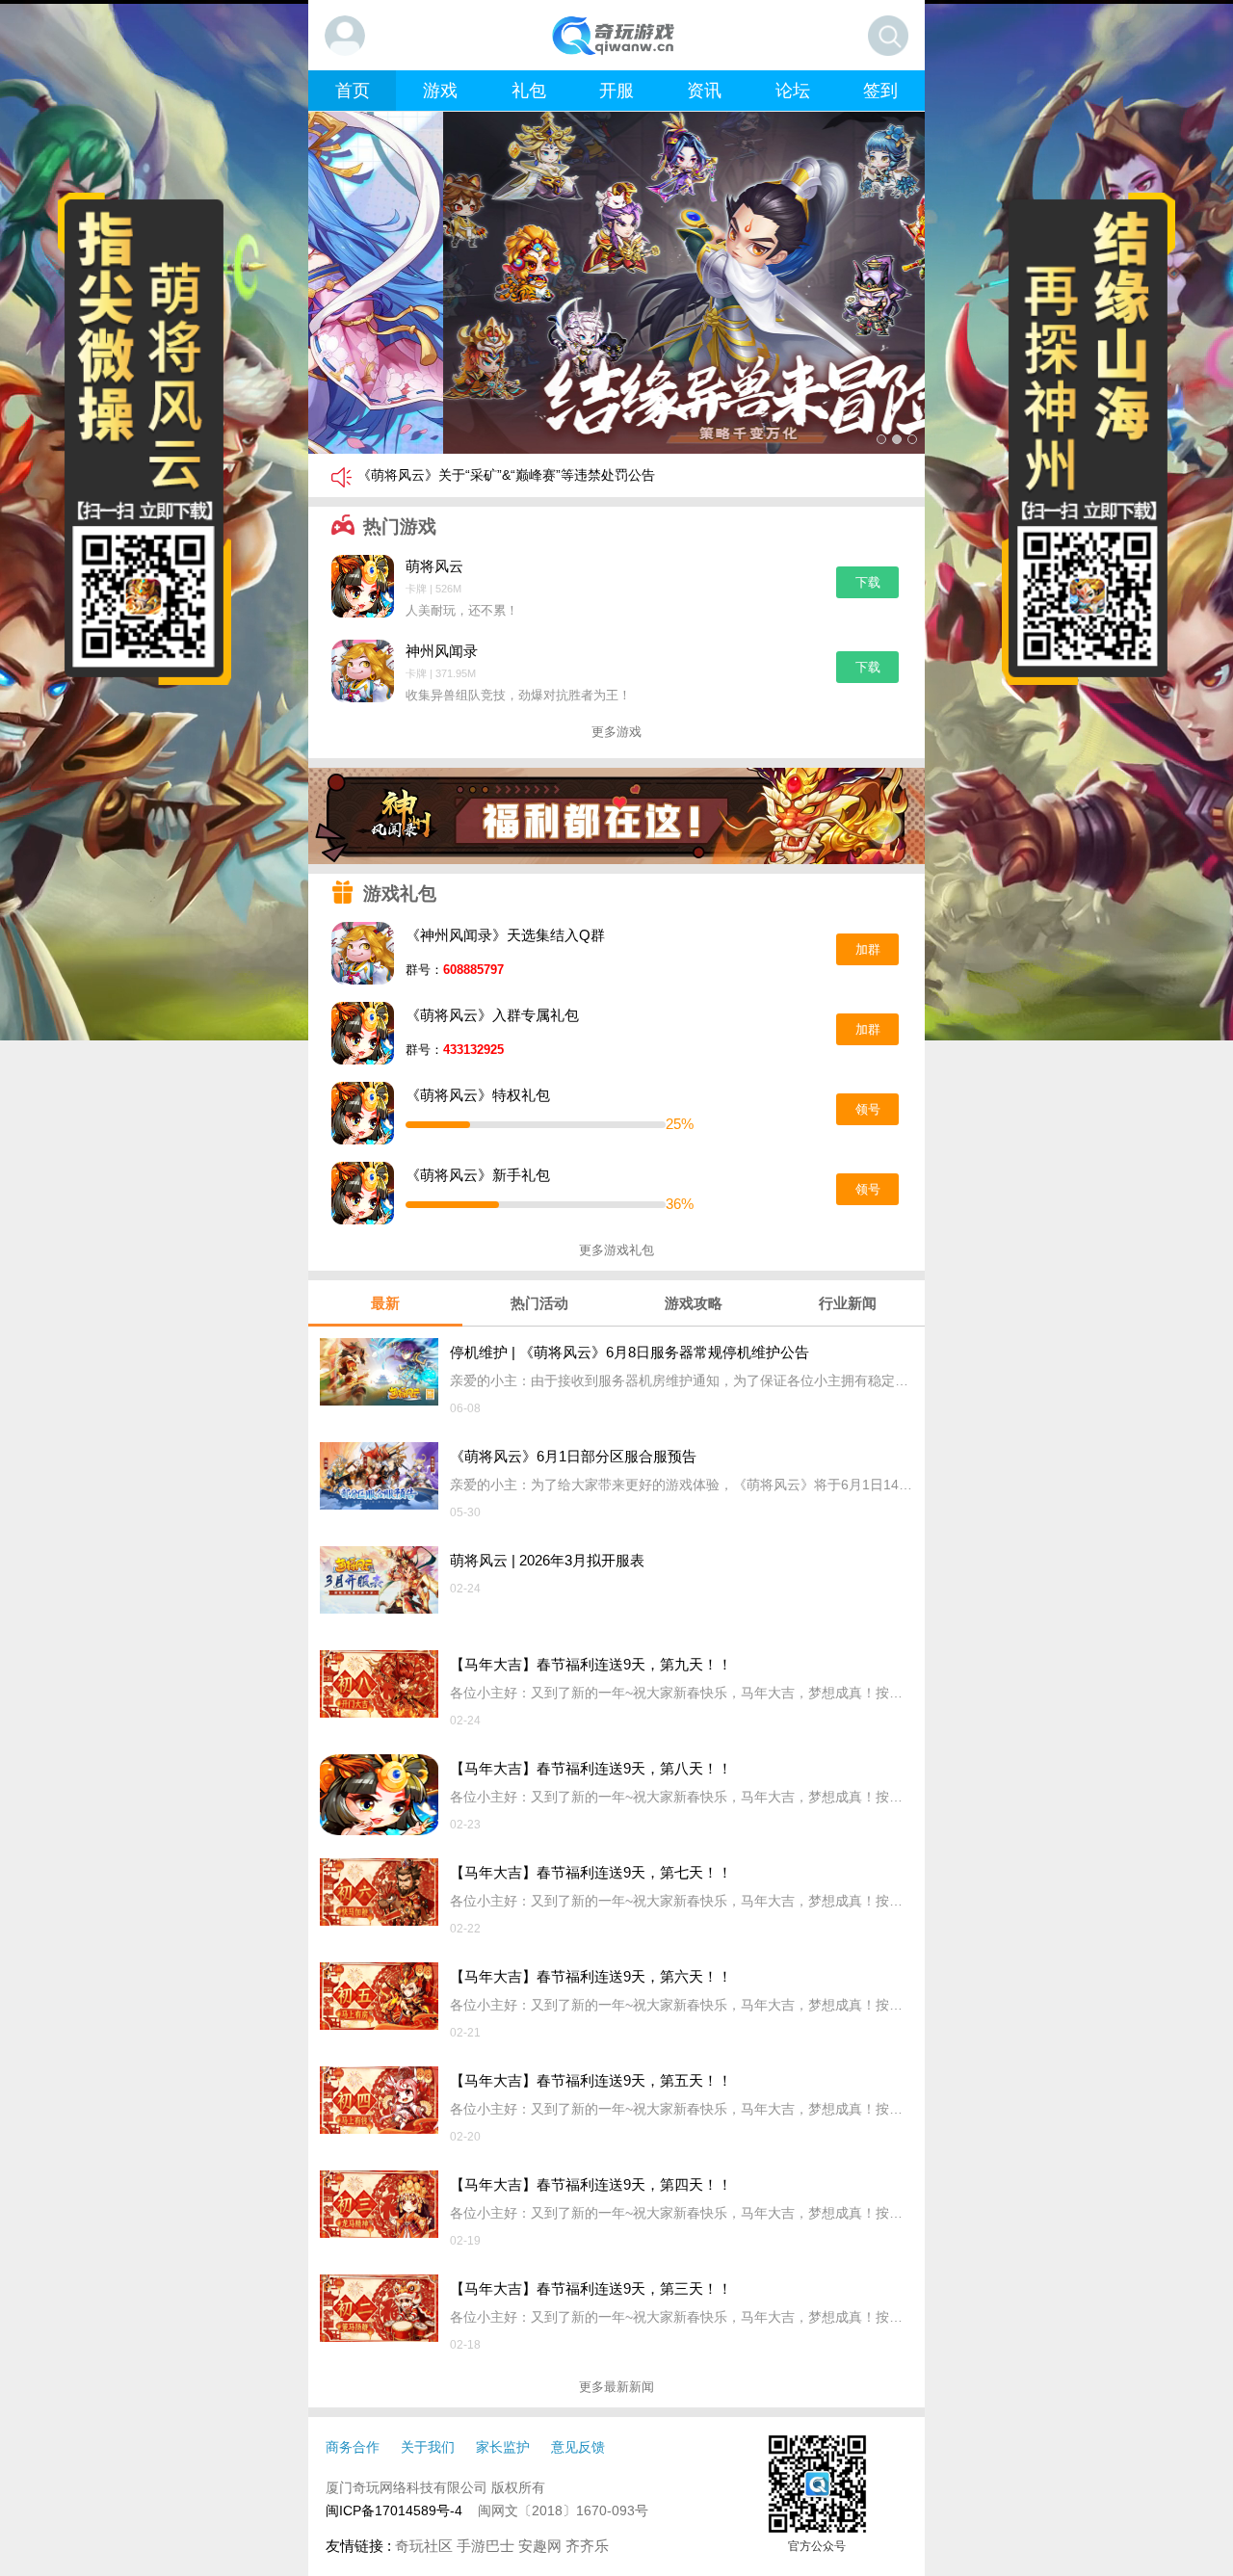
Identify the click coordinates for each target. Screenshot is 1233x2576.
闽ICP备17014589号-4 (394, 2510)
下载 (868, 582)
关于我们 (428, 2447)
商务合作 (353, 2447)
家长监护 (503, 2447)
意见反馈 (578, 2447)
